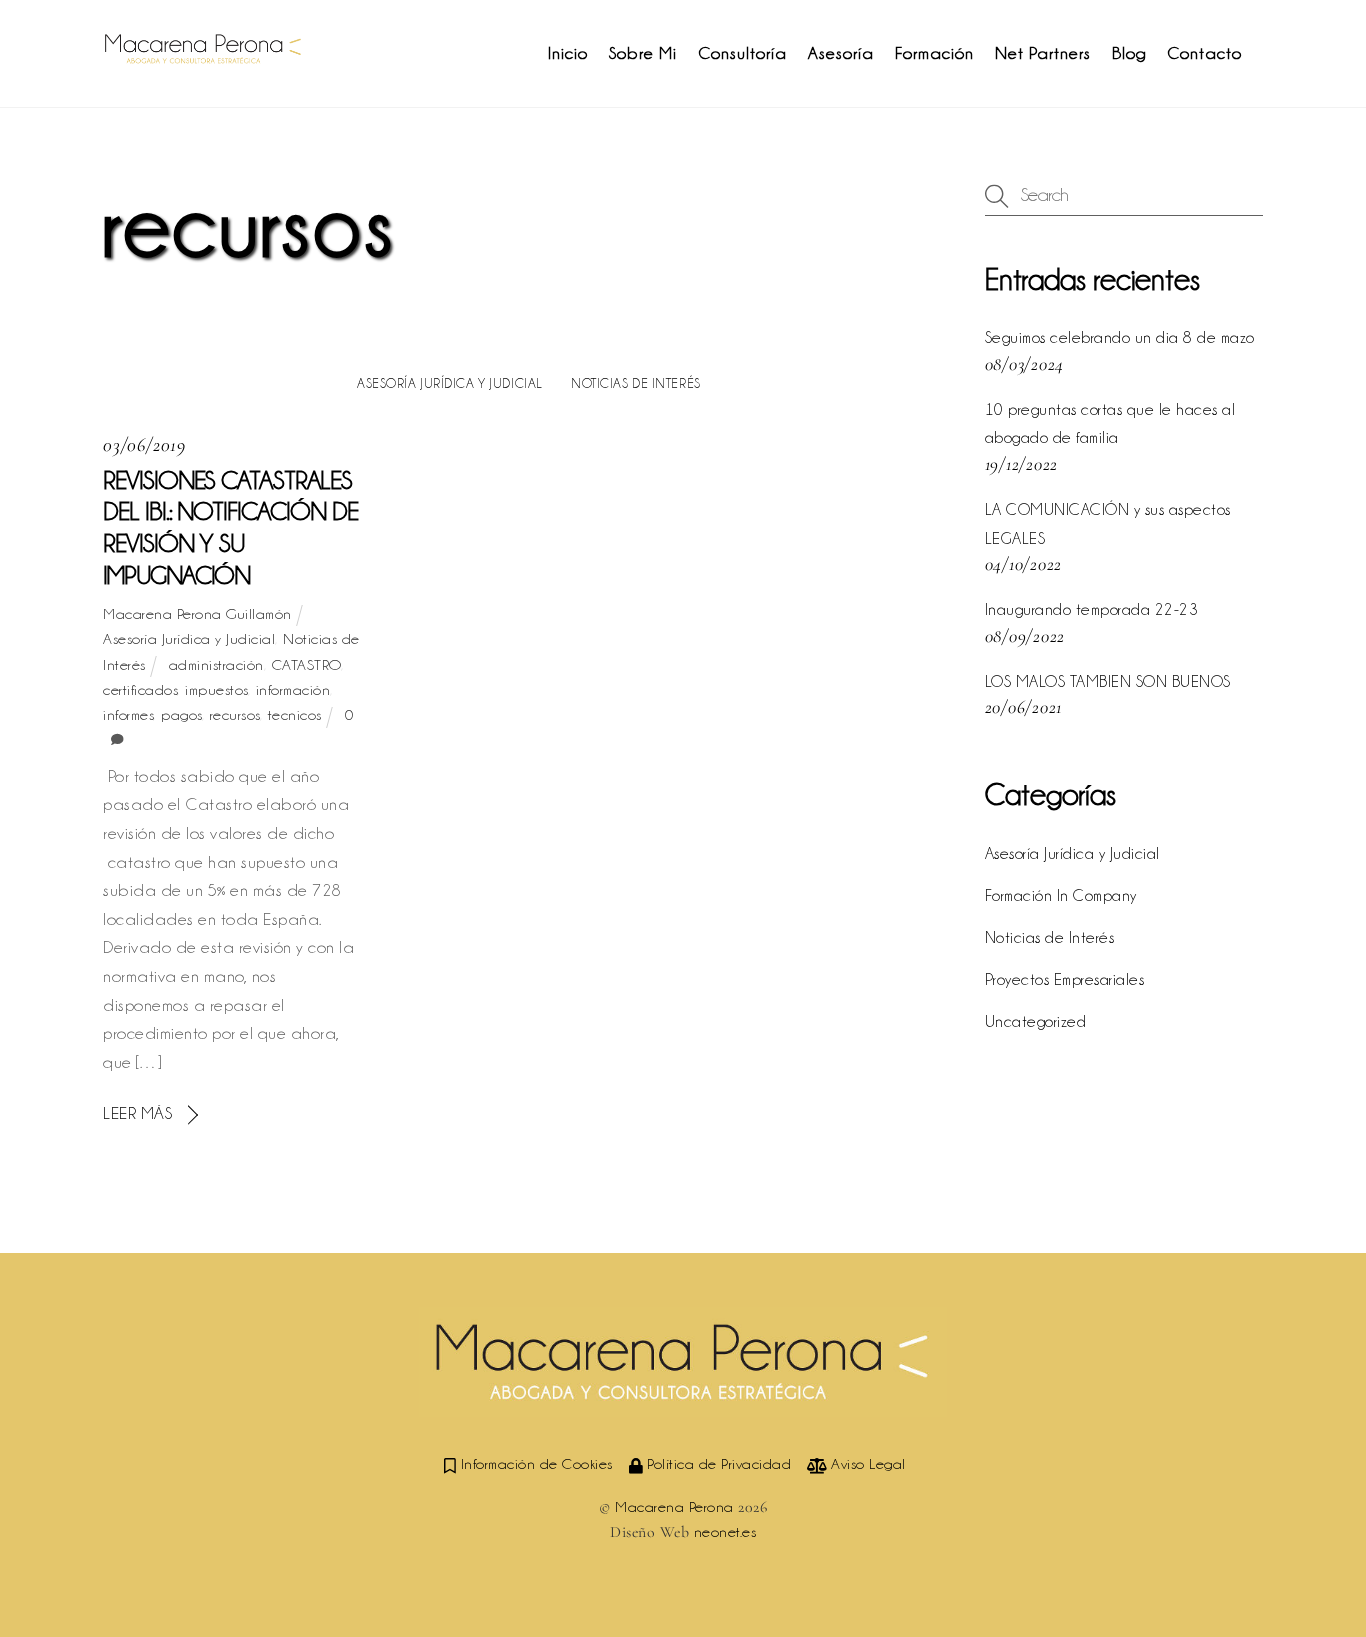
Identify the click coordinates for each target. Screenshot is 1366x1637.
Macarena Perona (674, 1507)
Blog (1129, 53)
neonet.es (725, 1532)
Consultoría (742, 53)
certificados (140, 690)
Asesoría (841, 53)
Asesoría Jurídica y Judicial (450, 383)
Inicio (568, 53)
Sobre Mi (643, 53)
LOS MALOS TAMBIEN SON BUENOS (1108, 681)
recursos (235, 715)
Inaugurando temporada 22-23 (1092, 609)
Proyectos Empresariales (1065, 979)
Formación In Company (1061, 895)
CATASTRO (306, 665)
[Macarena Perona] (203, 55)
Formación (934, 53)
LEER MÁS (137, 1113)
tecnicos (295, 715)
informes (128, 715)
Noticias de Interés (636, 383)
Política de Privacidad (717, 1464)
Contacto (1204, 53)
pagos (181, 715)
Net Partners (1043, 53)
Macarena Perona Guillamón (197, 614)
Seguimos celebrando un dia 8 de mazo (1120, 337)
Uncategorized (1036, 1021)
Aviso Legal (866, 1464)
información (293, 690)
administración (216, 665)
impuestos (216, 690)
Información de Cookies (534, 1464)
